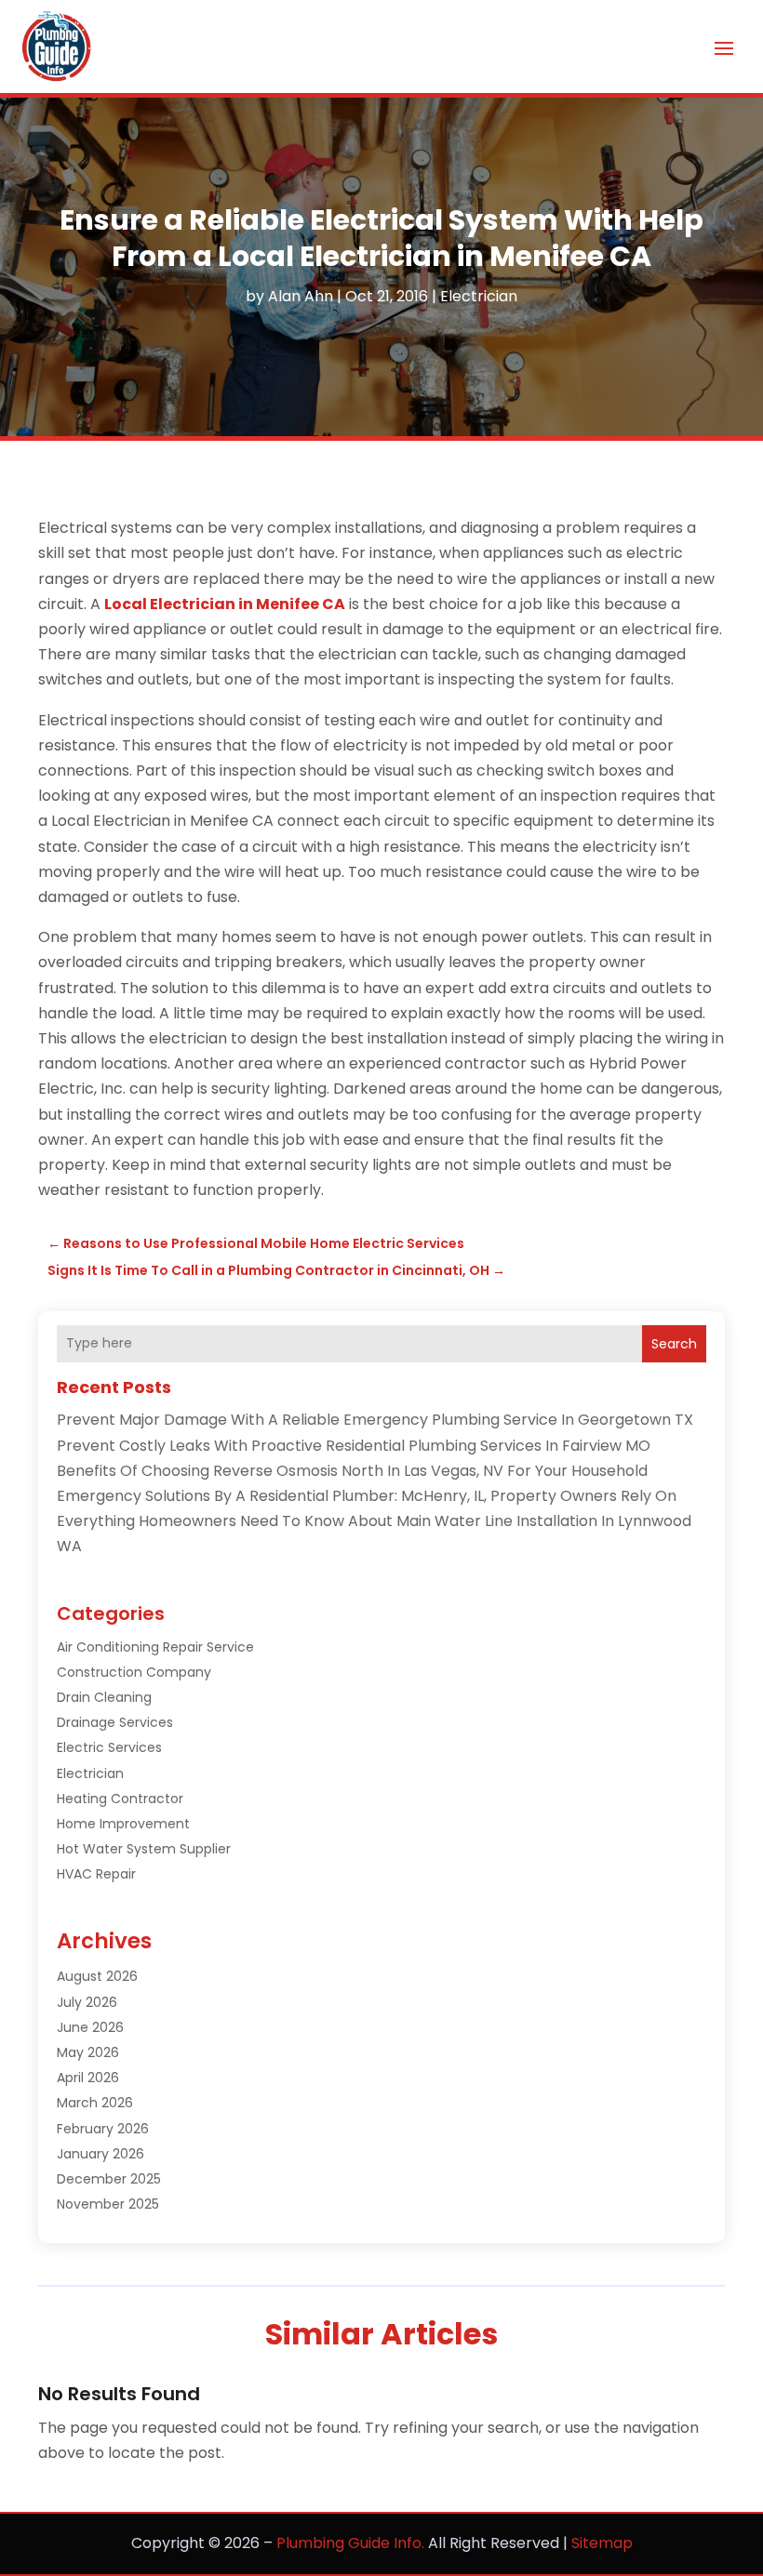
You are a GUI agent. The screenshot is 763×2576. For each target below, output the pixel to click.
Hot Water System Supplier (144, 1849)
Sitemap (602, 2543)
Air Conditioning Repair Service (155, 1647)
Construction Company (134, 1672)
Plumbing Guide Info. (350, 2543)
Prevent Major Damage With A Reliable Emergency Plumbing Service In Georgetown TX (375, 1420)
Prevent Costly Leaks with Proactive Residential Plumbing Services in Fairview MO (354, 1446)
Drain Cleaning (104, 1697)
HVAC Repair (96, 1874)
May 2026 (88, 2052)
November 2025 (108, 2204)
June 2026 (90, 2027)
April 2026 (88, 2078)
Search (674, 1344)
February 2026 (103, 2129)
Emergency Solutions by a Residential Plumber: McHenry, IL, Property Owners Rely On (367, 1496)
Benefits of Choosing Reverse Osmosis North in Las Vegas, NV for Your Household (352, 1471)
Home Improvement (123, 1824)
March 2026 (95, 2103)
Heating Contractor (120, 1799)
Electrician (479, 296)
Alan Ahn (301, 296)
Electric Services (109, 1747)
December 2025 (109, 2179)
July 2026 (87, 2002)
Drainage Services (115, 1722)
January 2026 (100, 2154)
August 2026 (97, 1976)
